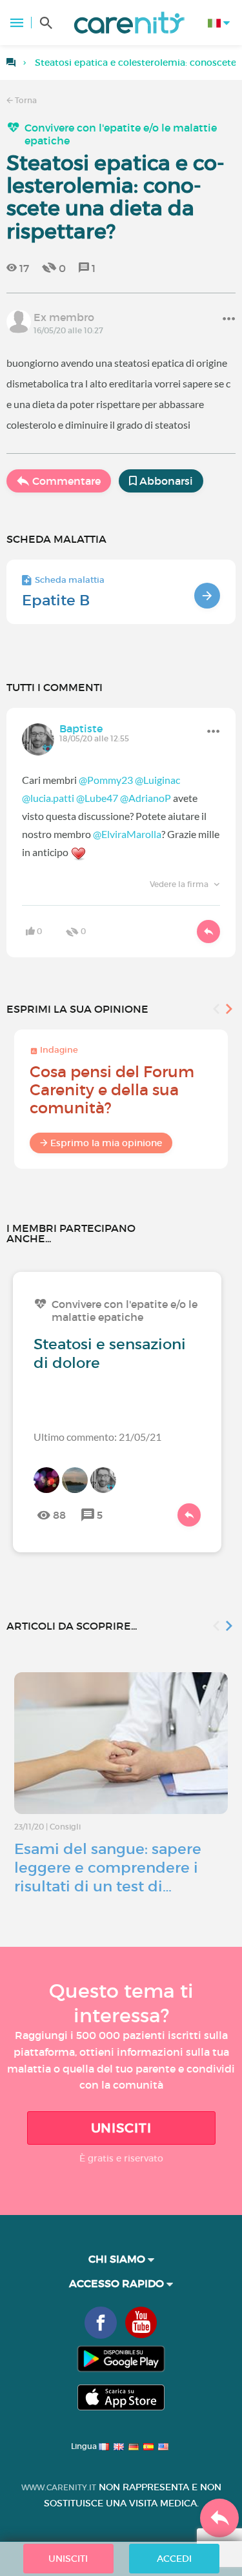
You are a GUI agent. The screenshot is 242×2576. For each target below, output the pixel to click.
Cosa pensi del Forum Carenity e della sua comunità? (112, 1090)
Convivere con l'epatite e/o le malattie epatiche (121, 134)
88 (59, 1515)
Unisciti (121, 2128)
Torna (25, 100)
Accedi (174, 2559)
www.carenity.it (59, 2487)
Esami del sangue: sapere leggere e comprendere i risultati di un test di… (108, 1868)
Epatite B (56, 600)
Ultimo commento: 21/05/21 (97, 1437)
